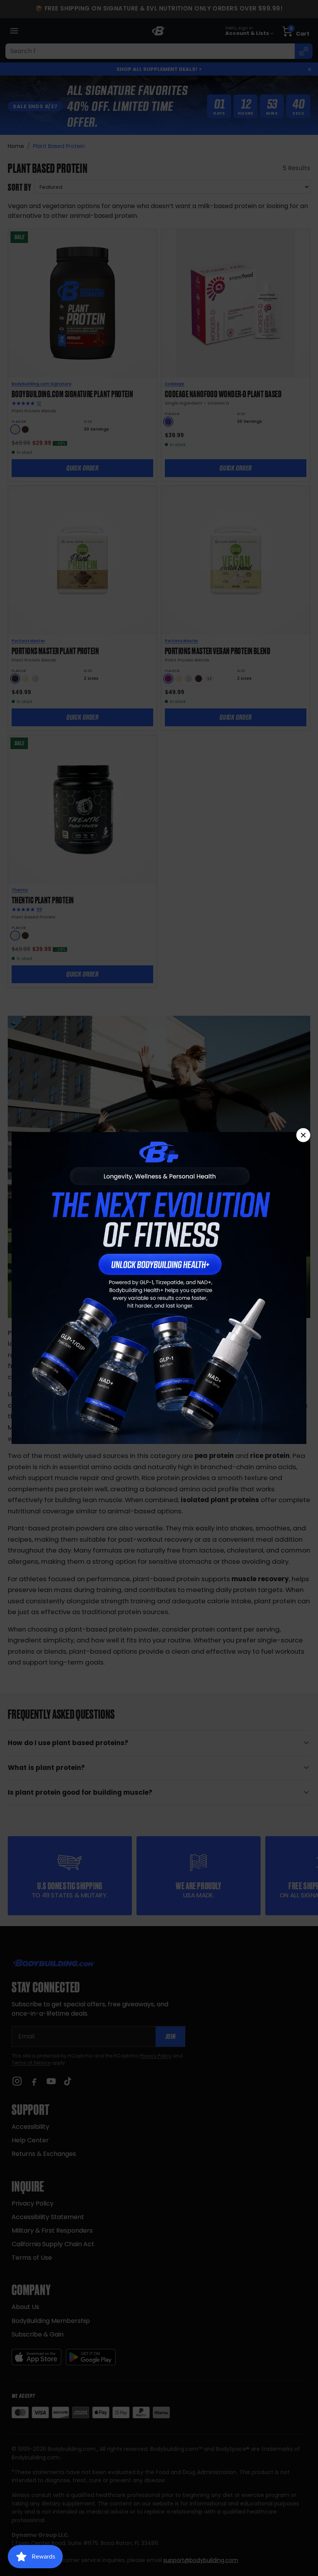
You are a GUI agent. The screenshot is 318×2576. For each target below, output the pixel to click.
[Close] (303, 1135)
